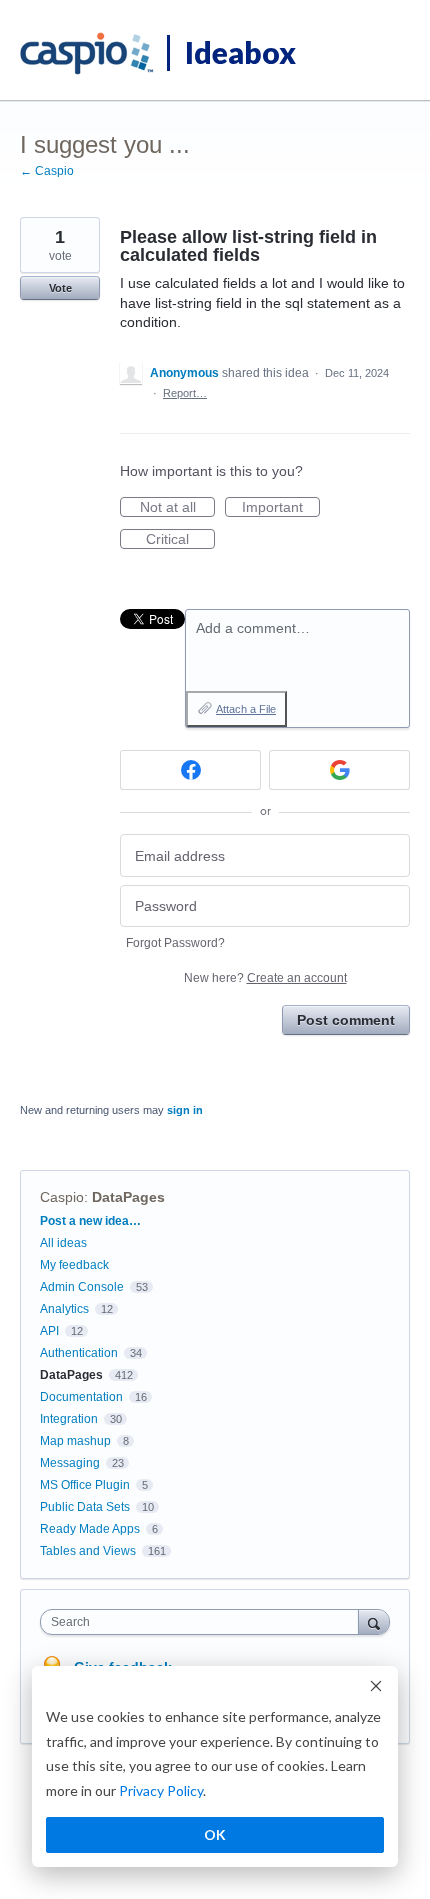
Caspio (62, 1197)
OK (215, 1834)
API (49, 1331)
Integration (69, 1419)
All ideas (63, 1243)
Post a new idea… (90, 1221)
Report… (185, 393)
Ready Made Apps (90, 1529)
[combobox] (204, 1622)
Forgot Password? (175, 943)
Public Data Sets (85, 1507)
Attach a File (246, 709)
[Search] (374, 1621)
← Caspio (47, 171)
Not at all (177, 508)
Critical (180, 540)
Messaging (70, 1463)
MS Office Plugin (85, 1485)
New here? (265, 978)
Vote (60, 288)
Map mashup (75, 1441)
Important (281, 508)
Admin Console (82, 1287)
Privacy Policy (161, 1790)
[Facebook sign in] (190, 770)
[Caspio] (87, 54)
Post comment (346, 1020)
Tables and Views (88, 1551)
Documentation (81, 1397)
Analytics (64, 1309)
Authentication (79, 1353)
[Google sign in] (339, 770)
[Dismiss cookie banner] (376, 1688)
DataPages (128, 1197)
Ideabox (240, 52)
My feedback (74, 1265)
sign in (185, 1110)
